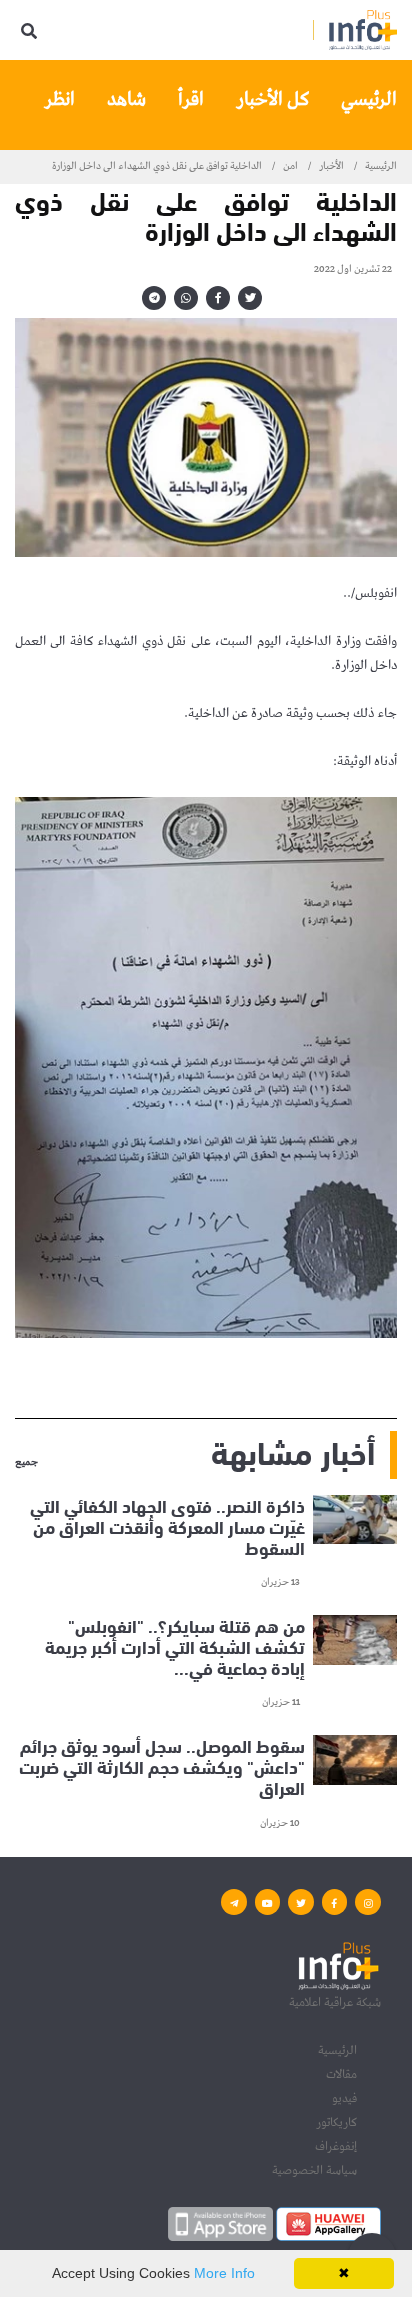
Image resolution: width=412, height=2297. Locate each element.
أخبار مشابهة (293, 1450)
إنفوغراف (336, 2146)
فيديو (344, 2098)
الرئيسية (381, 166)
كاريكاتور (336, 2122)
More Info (224, 2273)
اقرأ (191, 99)
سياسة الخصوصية (314, 2170)
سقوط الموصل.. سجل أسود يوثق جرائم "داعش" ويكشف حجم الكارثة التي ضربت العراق (162, 1766)
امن (290, 166)
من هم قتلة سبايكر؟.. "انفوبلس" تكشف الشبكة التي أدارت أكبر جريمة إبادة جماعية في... (175, 1646)
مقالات (341, 2074)
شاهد (126, 99)
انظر (59, 99)
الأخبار (331, 166)
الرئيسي (369, 99)
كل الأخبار (272, 99)
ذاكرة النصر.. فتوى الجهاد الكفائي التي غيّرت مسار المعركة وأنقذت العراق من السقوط (167, 1526)
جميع (26, 1463)
